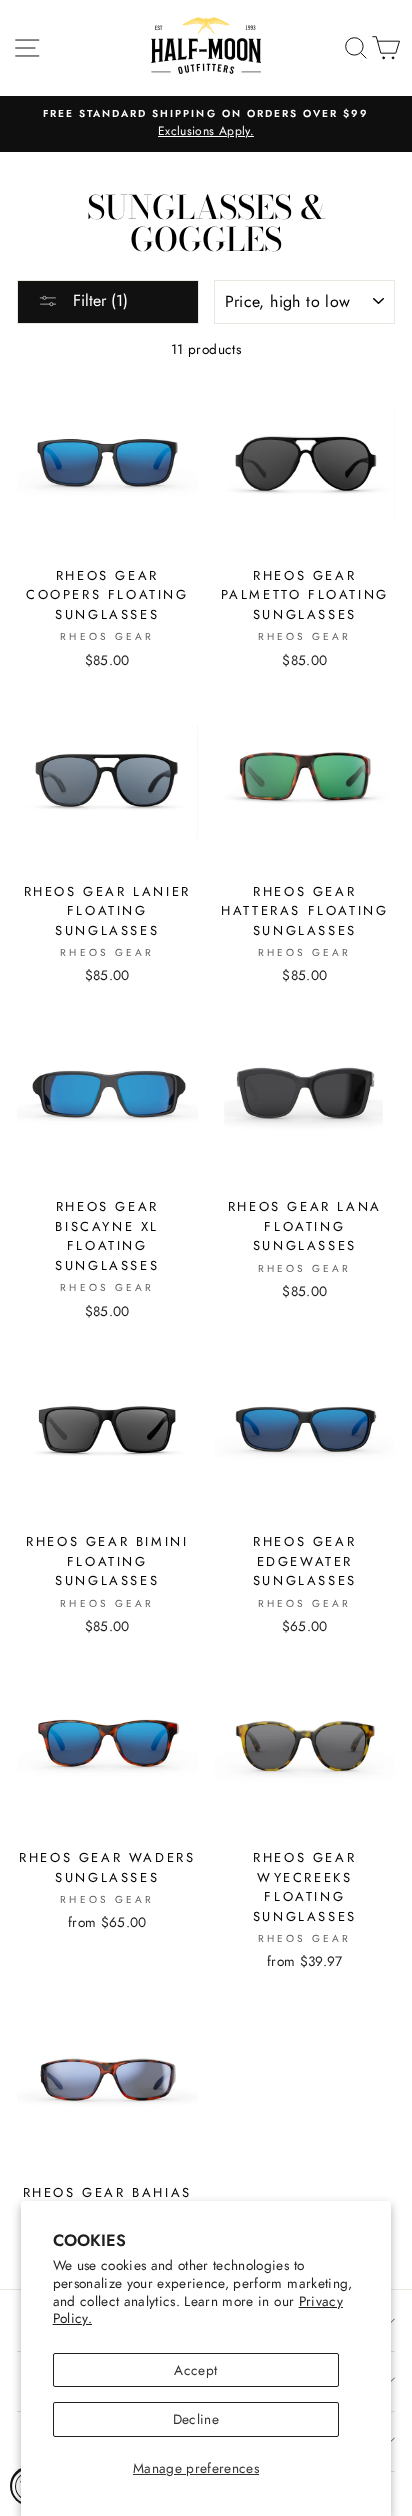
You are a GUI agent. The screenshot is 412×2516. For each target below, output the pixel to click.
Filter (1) (98, 300)
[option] (206, 124)
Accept (195, 2370)
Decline (196, 2419)
